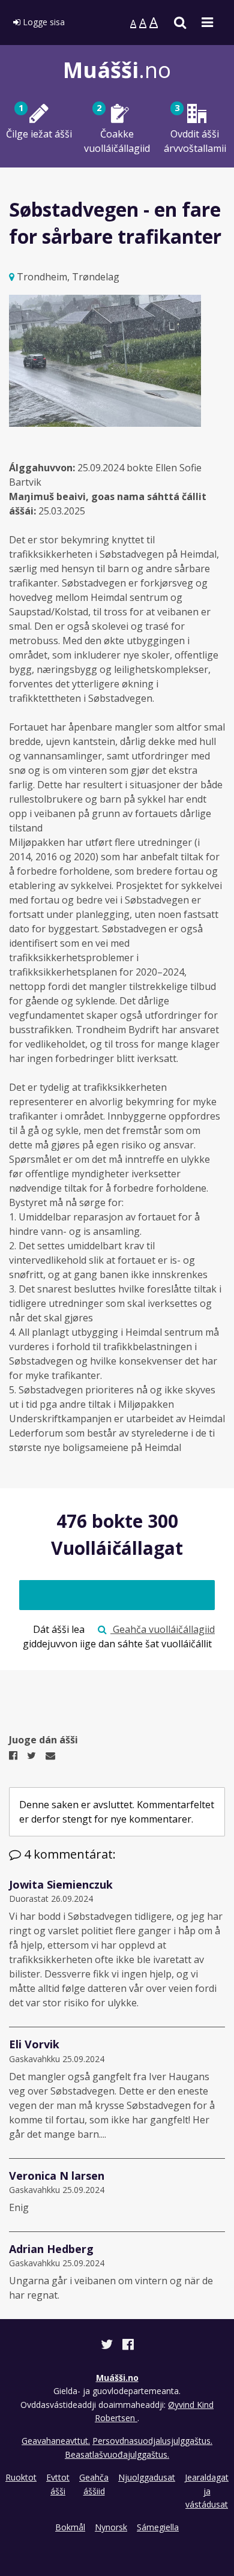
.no (117, 70)
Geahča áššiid (94, 2484)
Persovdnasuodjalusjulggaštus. (152, 2441)
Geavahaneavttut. (56, 2441)
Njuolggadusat (147, 2477)
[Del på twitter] (108, 2346)
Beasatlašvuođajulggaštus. (117, 2454)
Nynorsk (111, 2527)
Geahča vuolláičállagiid (163, 1629)
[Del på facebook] (128, 2346)
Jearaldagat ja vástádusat (207, 2491)
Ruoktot (21, 2477)
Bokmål (70, 2527)
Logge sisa (43, 22)
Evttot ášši (58, 2484)
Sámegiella (158, 2527)
